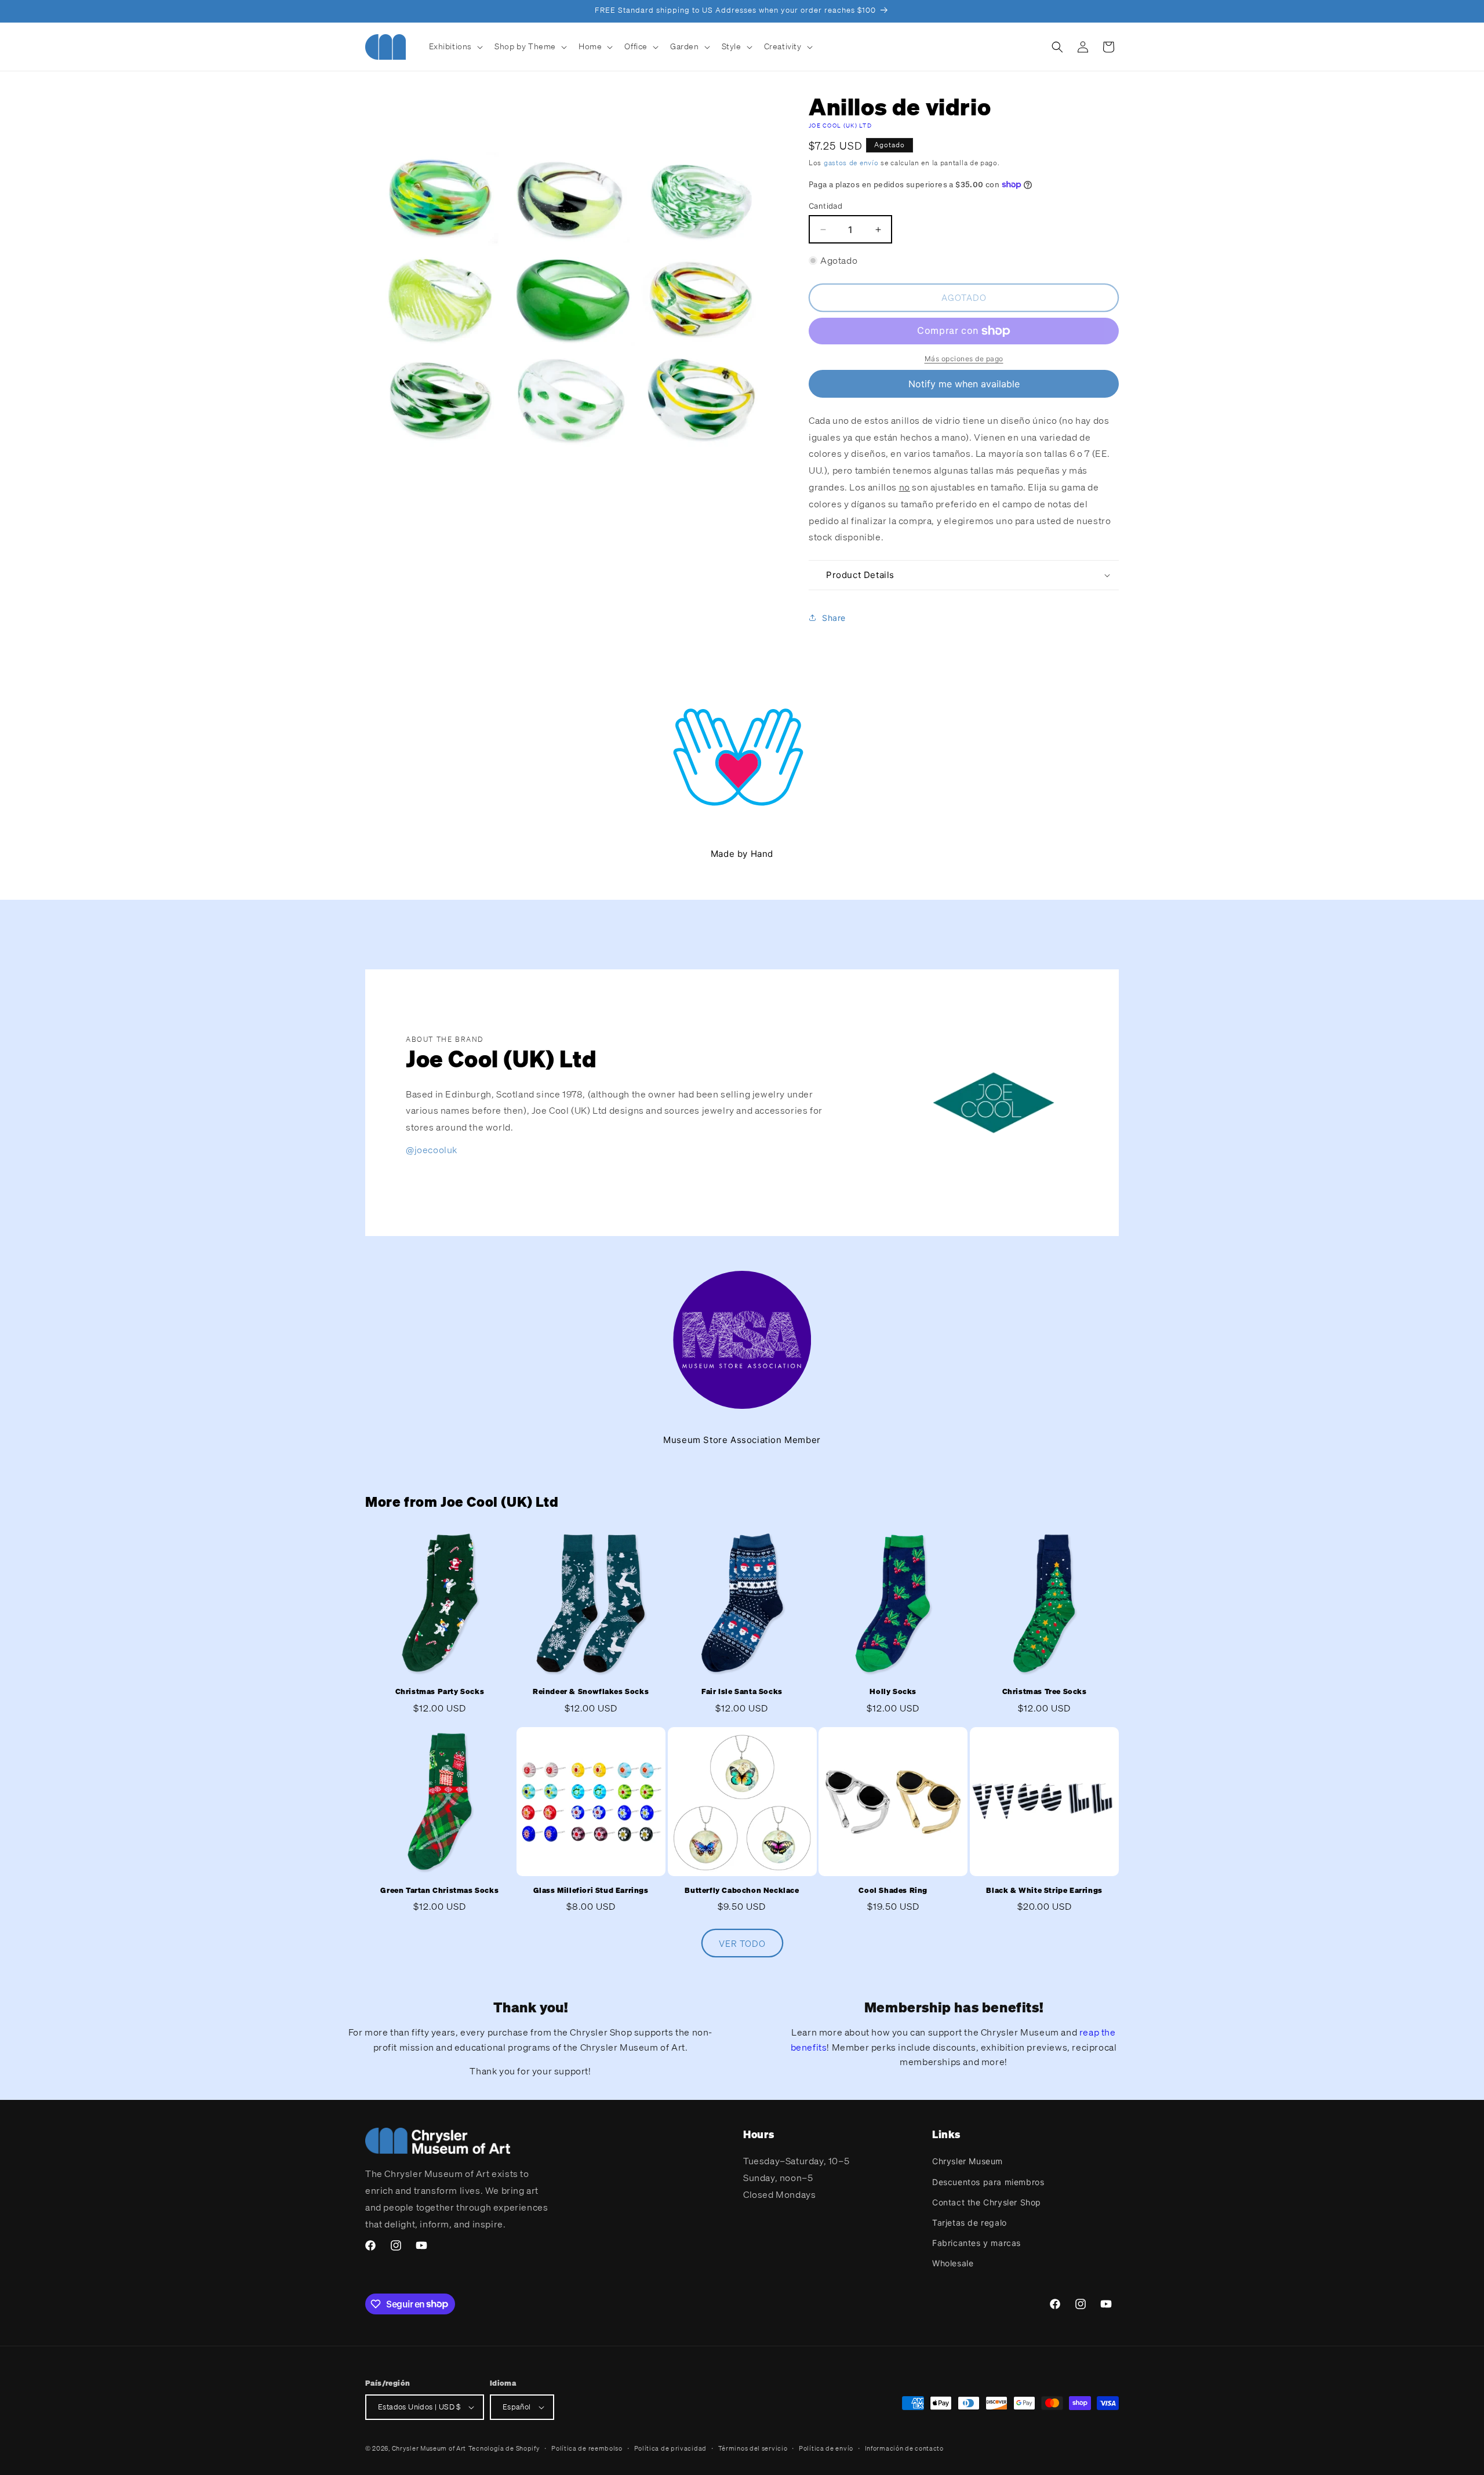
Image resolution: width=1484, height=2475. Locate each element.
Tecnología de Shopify (504, 2448)
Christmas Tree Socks (1045, 1692)
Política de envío (826, 2448)
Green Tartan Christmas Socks (439, 1891)
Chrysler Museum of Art (429, 2448)
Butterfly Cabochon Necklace (742, 1891)
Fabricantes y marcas (976, 2243)
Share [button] (834, 618)
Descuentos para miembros (988, 2182)
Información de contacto (904, 2448)
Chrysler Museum (967, 2161)
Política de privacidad (670, 2448)
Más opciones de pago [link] (964, 359)
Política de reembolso (587, 2448)
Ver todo (742, 1943)
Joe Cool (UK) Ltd (840, 126)
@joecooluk (432, 1150)
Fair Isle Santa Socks (742, 1692)
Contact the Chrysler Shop (987, 2202)
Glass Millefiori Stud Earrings (591, 1891)
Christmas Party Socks (440, 1692)
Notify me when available (964, 384)
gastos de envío (851, 163)
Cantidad (825, 206)
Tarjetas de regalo (970, 2223)
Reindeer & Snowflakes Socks (591, 1692)
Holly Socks (893, 1692)
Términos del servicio (753, 2448)
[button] (455, 46)
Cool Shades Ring (893, 1891)
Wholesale (953, 2263)
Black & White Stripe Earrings (1044, 1891)
